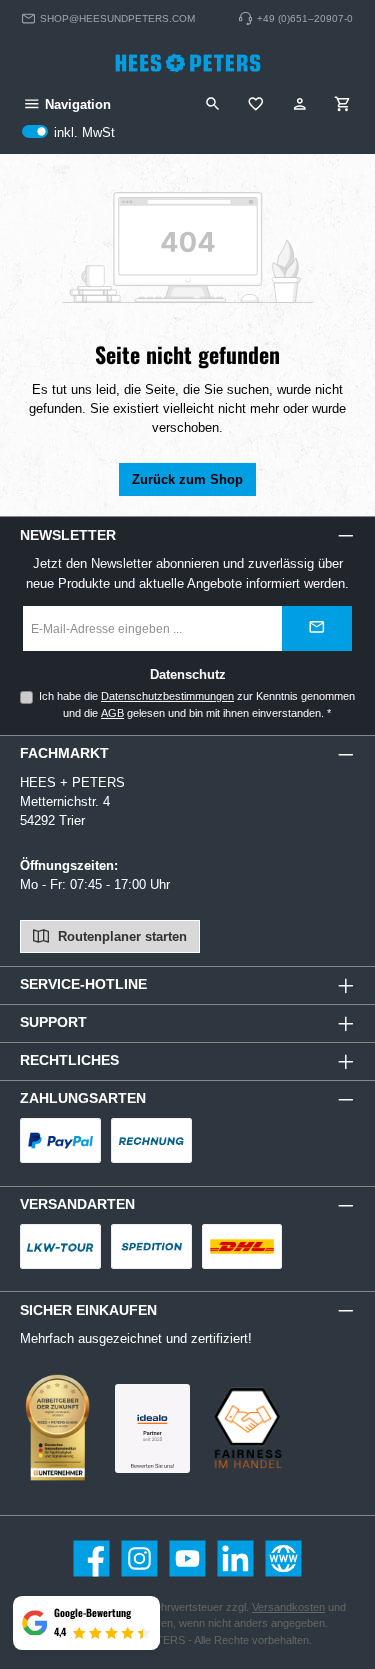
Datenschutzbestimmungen (167, 696)
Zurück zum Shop (187, 479)
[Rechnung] (151, 1140)
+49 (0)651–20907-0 (305, 18)
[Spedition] (151, 1246)
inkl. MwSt (68, 133)
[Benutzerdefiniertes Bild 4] (247, 1428)
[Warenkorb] (343, 104)
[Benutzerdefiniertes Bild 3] (152, 1428)
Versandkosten (288, 1607)
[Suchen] (213, 104)
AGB (112, 713)
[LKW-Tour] (60, 1246)
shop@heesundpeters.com (117, 18)
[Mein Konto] (300, 104)
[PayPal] (60, 1140)
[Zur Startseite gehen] (188, 63)
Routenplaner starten (120, 936)
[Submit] (317, 628)
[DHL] (242, 1246)
